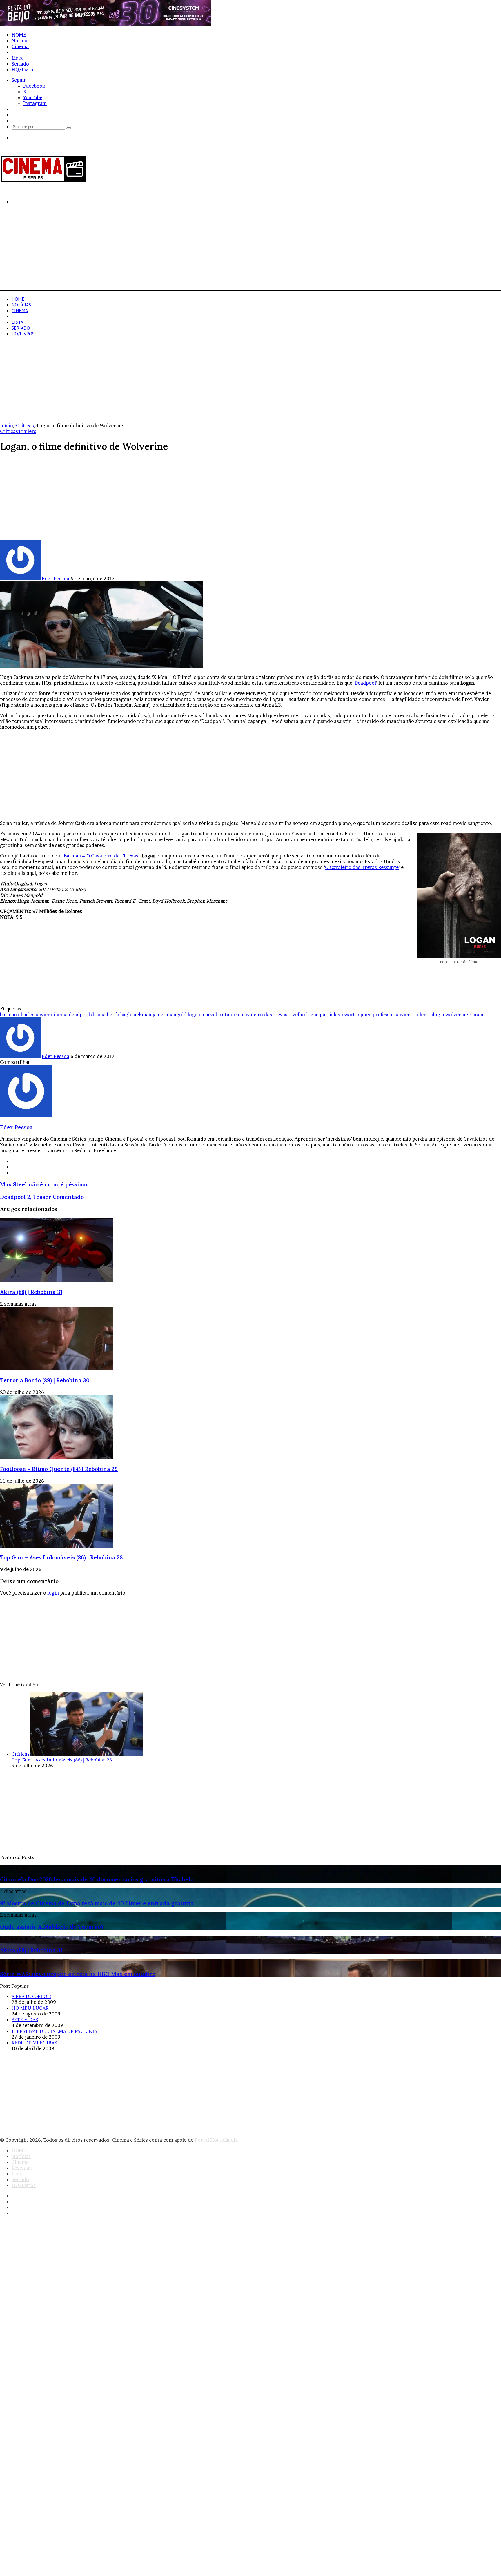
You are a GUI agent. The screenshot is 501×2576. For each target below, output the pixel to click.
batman (8, 1015)
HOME (19, 35)
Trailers (27, 431)
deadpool (79, 1015)
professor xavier (391, 1015)
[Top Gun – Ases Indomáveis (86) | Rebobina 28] (57, 1546)
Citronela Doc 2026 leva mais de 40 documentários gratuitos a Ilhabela (97, 1879)
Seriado (20, 64)
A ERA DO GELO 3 (31, 1996)
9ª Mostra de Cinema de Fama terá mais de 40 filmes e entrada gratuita (97, 1903)
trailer (419, 1015)
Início (7, 426)
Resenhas (22, 52)
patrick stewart (337, 1015)
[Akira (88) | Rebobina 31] (57, 1280)
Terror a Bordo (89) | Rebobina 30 (45, 1380)
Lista (17, 58)
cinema (59, 1015)
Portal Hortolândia (216, 2140)
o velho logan (304, 1015)
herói (113, 1015)
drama (98, 1015)
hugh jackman (136, 1015)
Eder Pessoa (56, 579)
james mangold (169, 1015)
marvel (209, 1015)
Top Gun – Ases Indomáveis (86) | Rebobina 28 (61, 1557)
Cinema (20, 46)
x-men (476, 1015)
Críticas (25, 426)
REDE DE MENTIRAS (34, 2043)
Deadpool (365, 683)
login (53, 1593)
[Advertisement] (174, 250)
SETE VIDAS (25, 2019)
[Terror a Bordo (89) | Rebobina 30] (57, 1369)
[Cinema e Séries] (43, 181)
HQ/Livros (24, 70)
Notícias (21, 41)
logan (194, 1015)
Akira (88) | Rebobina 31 (31, 1292)
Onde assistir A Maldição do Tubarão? (52, 1927)
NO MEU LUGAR (30, 2008)
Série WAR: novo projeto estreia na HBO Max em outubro (78, 1974)
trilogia (436, 1015)
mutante (227, 1015)
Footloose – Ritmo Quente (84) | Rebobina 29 (59, 1469)
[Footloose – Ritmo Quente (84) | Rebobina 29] (57, 1457)
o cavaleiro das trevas (263, 1015)
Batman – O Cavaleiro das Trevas (101, 856)
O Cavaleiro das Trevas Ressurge (362, 867)
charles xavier (34, 1015)
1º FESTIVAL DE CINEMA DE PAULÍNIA (54, 2031)
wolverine (457, 1015)
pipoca (364, 1015)
